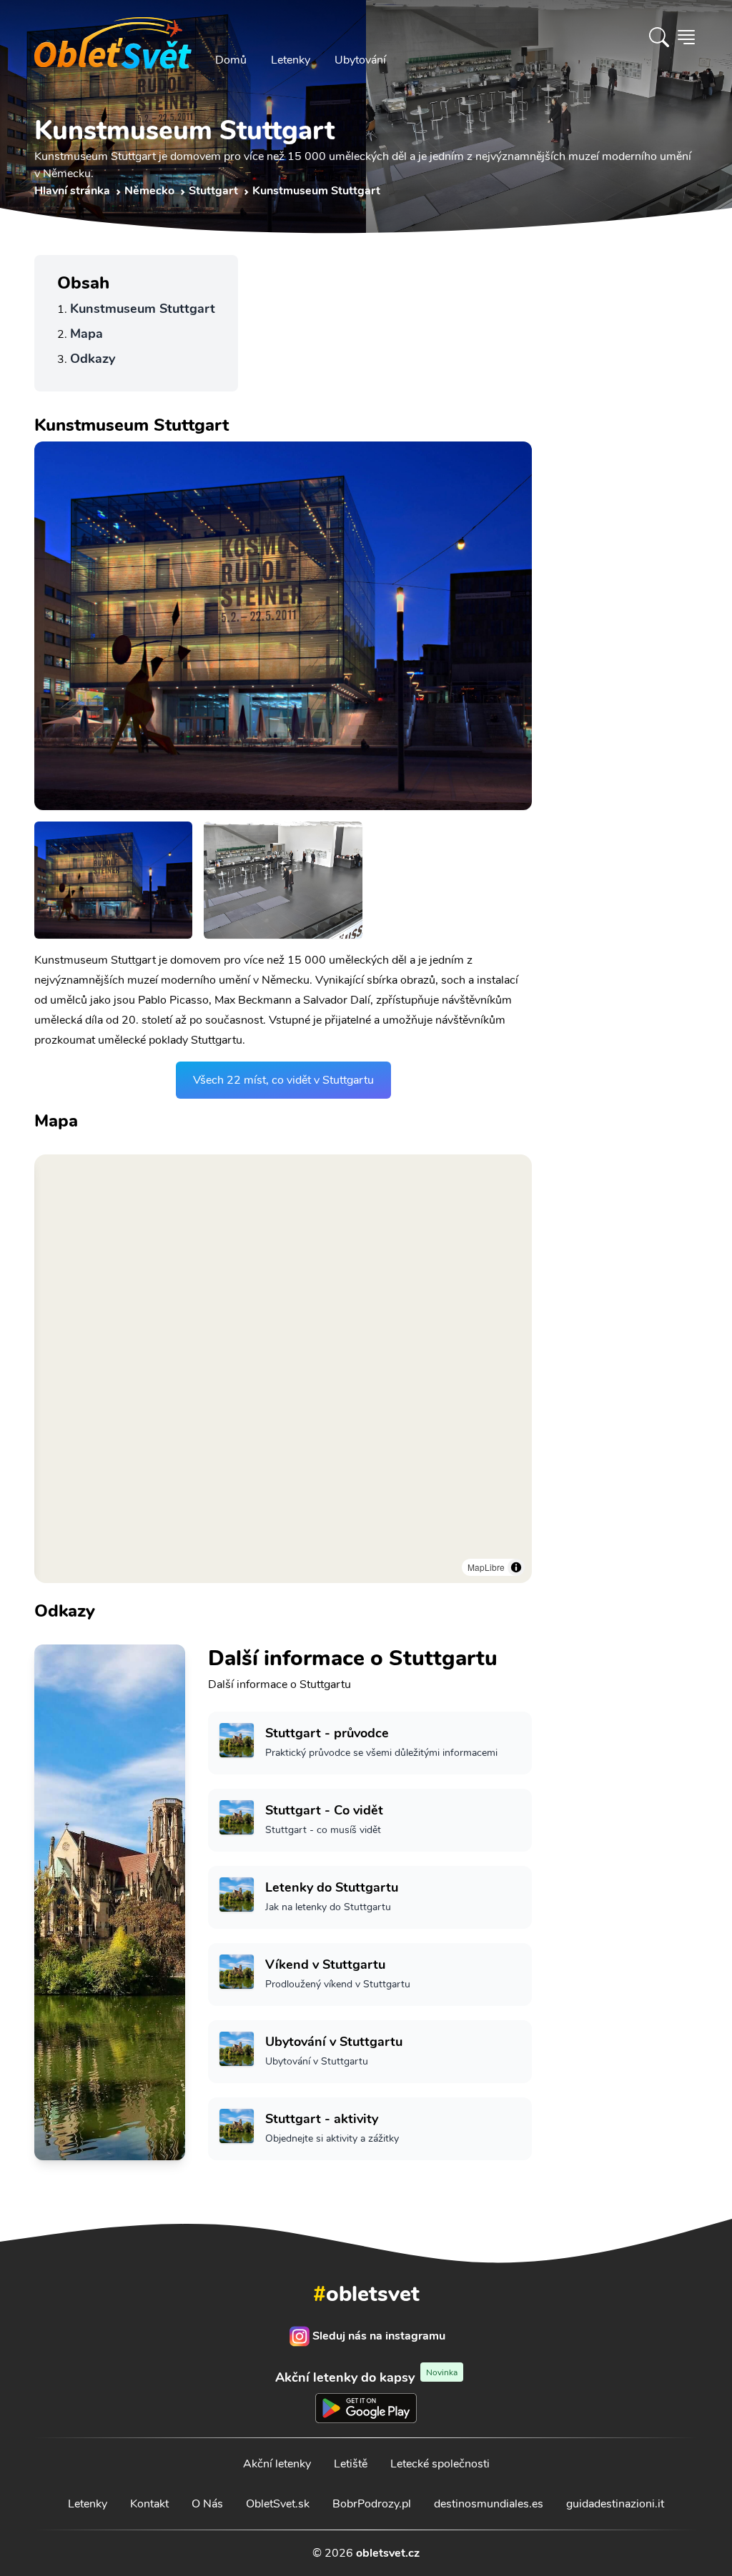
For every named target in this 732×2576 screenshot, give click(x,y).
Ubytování (360, 60)
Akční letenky (277, 2464)
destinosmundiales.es (489, 2504)
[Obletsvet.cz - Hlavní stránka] (113, 37)
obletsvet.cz (388, 2553)
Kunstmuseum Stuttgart (143, 309)
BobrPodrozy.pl (372, 2504)
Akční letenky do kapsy (366, 2377)
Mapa (86, 334)
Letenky (291, 60)
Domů (231, 60)
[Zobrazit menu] (686, 37)
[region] (283, 1369)
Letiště (351, 2464)
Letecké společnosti (440, 2464)
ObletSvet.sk (278, 2504)
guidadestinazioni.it (615, 2504)
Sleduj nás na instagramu (379, 2336)
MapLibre (486, 1567)
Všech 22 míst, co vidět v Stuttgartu (283, 1080)
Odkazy (93, 359)
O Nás (207, 2504)
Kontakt (149, 2504)
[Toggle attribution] (516, 1567)
